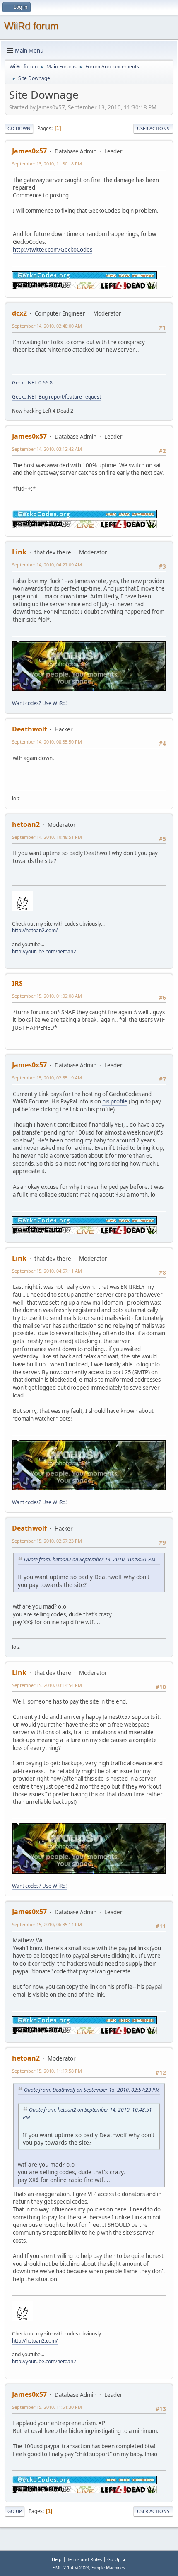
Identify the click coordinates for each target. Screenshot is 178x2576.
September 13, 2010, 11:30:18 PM (47, 164)
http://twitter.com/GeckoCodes (53, 250)
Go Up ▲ (117, 2559)
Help (57, 2559)
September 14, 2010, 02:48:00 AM (47, 326)
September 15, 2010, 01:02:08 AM (47, 996)
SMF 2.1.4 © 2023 (71, 2568)
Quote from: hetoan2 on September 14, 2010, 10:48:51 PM (90, 1559)
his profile (115, 1101)
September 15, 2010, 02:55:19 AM (47, 1078)
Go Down (19, 128)
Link (19, 552)
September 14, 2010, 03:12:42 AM (47, 449)
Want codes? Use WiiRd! (39, 703)
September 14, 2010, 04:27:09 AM (47, 565)
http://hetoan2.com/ (35, 930)
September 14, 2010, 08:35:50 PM (47, 742)
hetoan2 (26, 824)
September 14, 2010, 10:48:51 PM (47, 837)
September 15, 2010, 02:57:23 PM (47, 1541)
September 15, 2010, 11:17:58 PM (47, 2071)
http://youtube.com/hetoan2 (44, 951)
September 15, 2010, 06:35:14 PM (47, 1924)
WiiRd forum (31, 26)
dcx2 (19, 313)
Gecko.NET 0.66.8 (32, 383)
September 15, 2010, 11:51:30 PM (47, 2407)
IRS (17, 983)
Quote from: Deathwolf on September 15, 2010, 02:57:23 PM (92, 2090)
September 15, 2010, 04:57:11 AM (47, 1271)
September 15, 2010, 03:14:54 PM (47, 1685)
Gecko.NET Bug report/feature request (57, 397)
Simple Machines (108, 2568)
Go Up (15, 2511)
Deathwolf (29, 729)
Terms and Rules (84, 2559)
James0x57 (29, 151)
